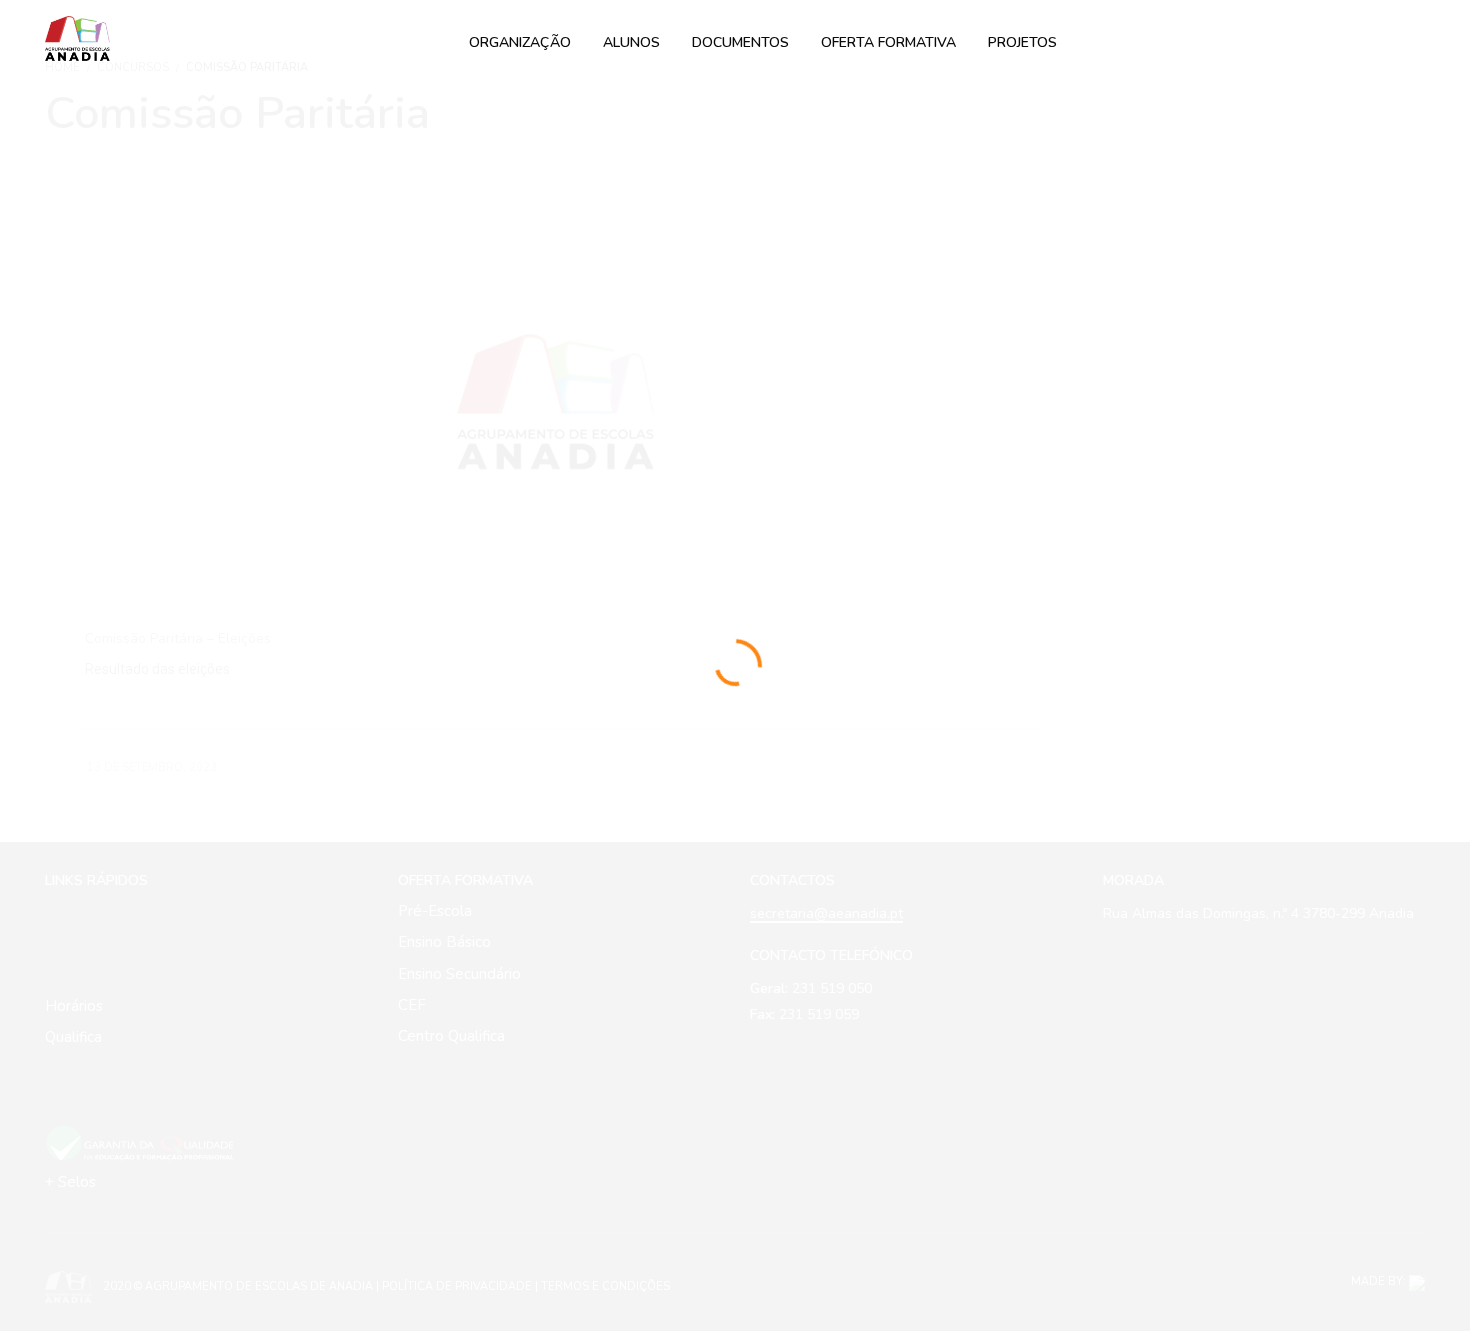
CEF (412, 1005)
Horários (74, 1006)
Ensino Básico (444, 942)
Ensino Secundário (459, 974)
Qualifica (73, 1037)
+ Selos (70, 1182)
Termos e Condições (605, 1286)
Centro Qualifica (451, 1036)
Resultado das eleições (157, 669)
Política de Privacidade (457, 1286)
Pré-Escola (435, 911)
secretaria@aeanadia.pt (826, 913)
